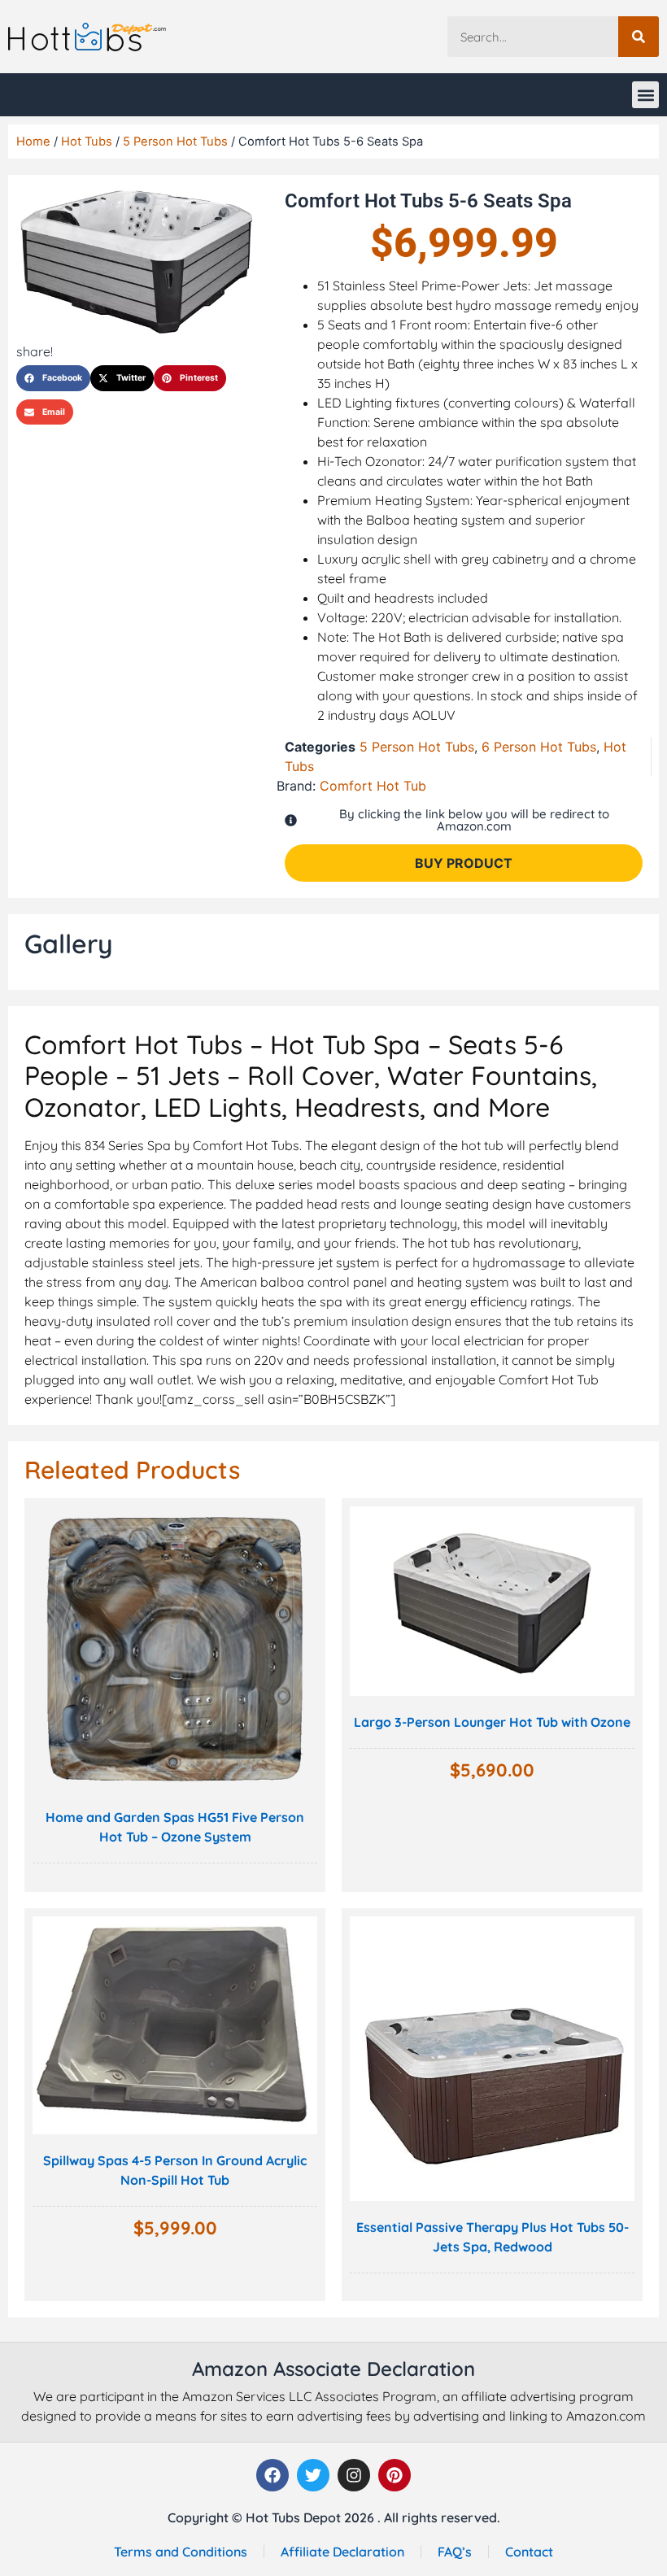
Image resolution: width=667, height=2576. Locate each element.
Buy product (464, 863)
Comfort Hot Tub (373, 786)
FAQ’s (455, 2552)
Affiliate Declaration (342, 2552)
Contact (529, 2552)
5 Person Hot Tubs (175, 142)
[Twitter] (313, 2475)
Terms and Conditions (181, 2552)
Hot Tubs (87, 142)
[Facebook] (272, 2475)
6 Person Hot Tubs (539, 747)
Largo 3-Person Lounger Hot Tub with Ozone (492, 1722)
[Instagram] (354, 2475)
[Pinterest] (395, 2475)
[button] (645, 95)
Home (33, 142)
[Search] (639, 37)
